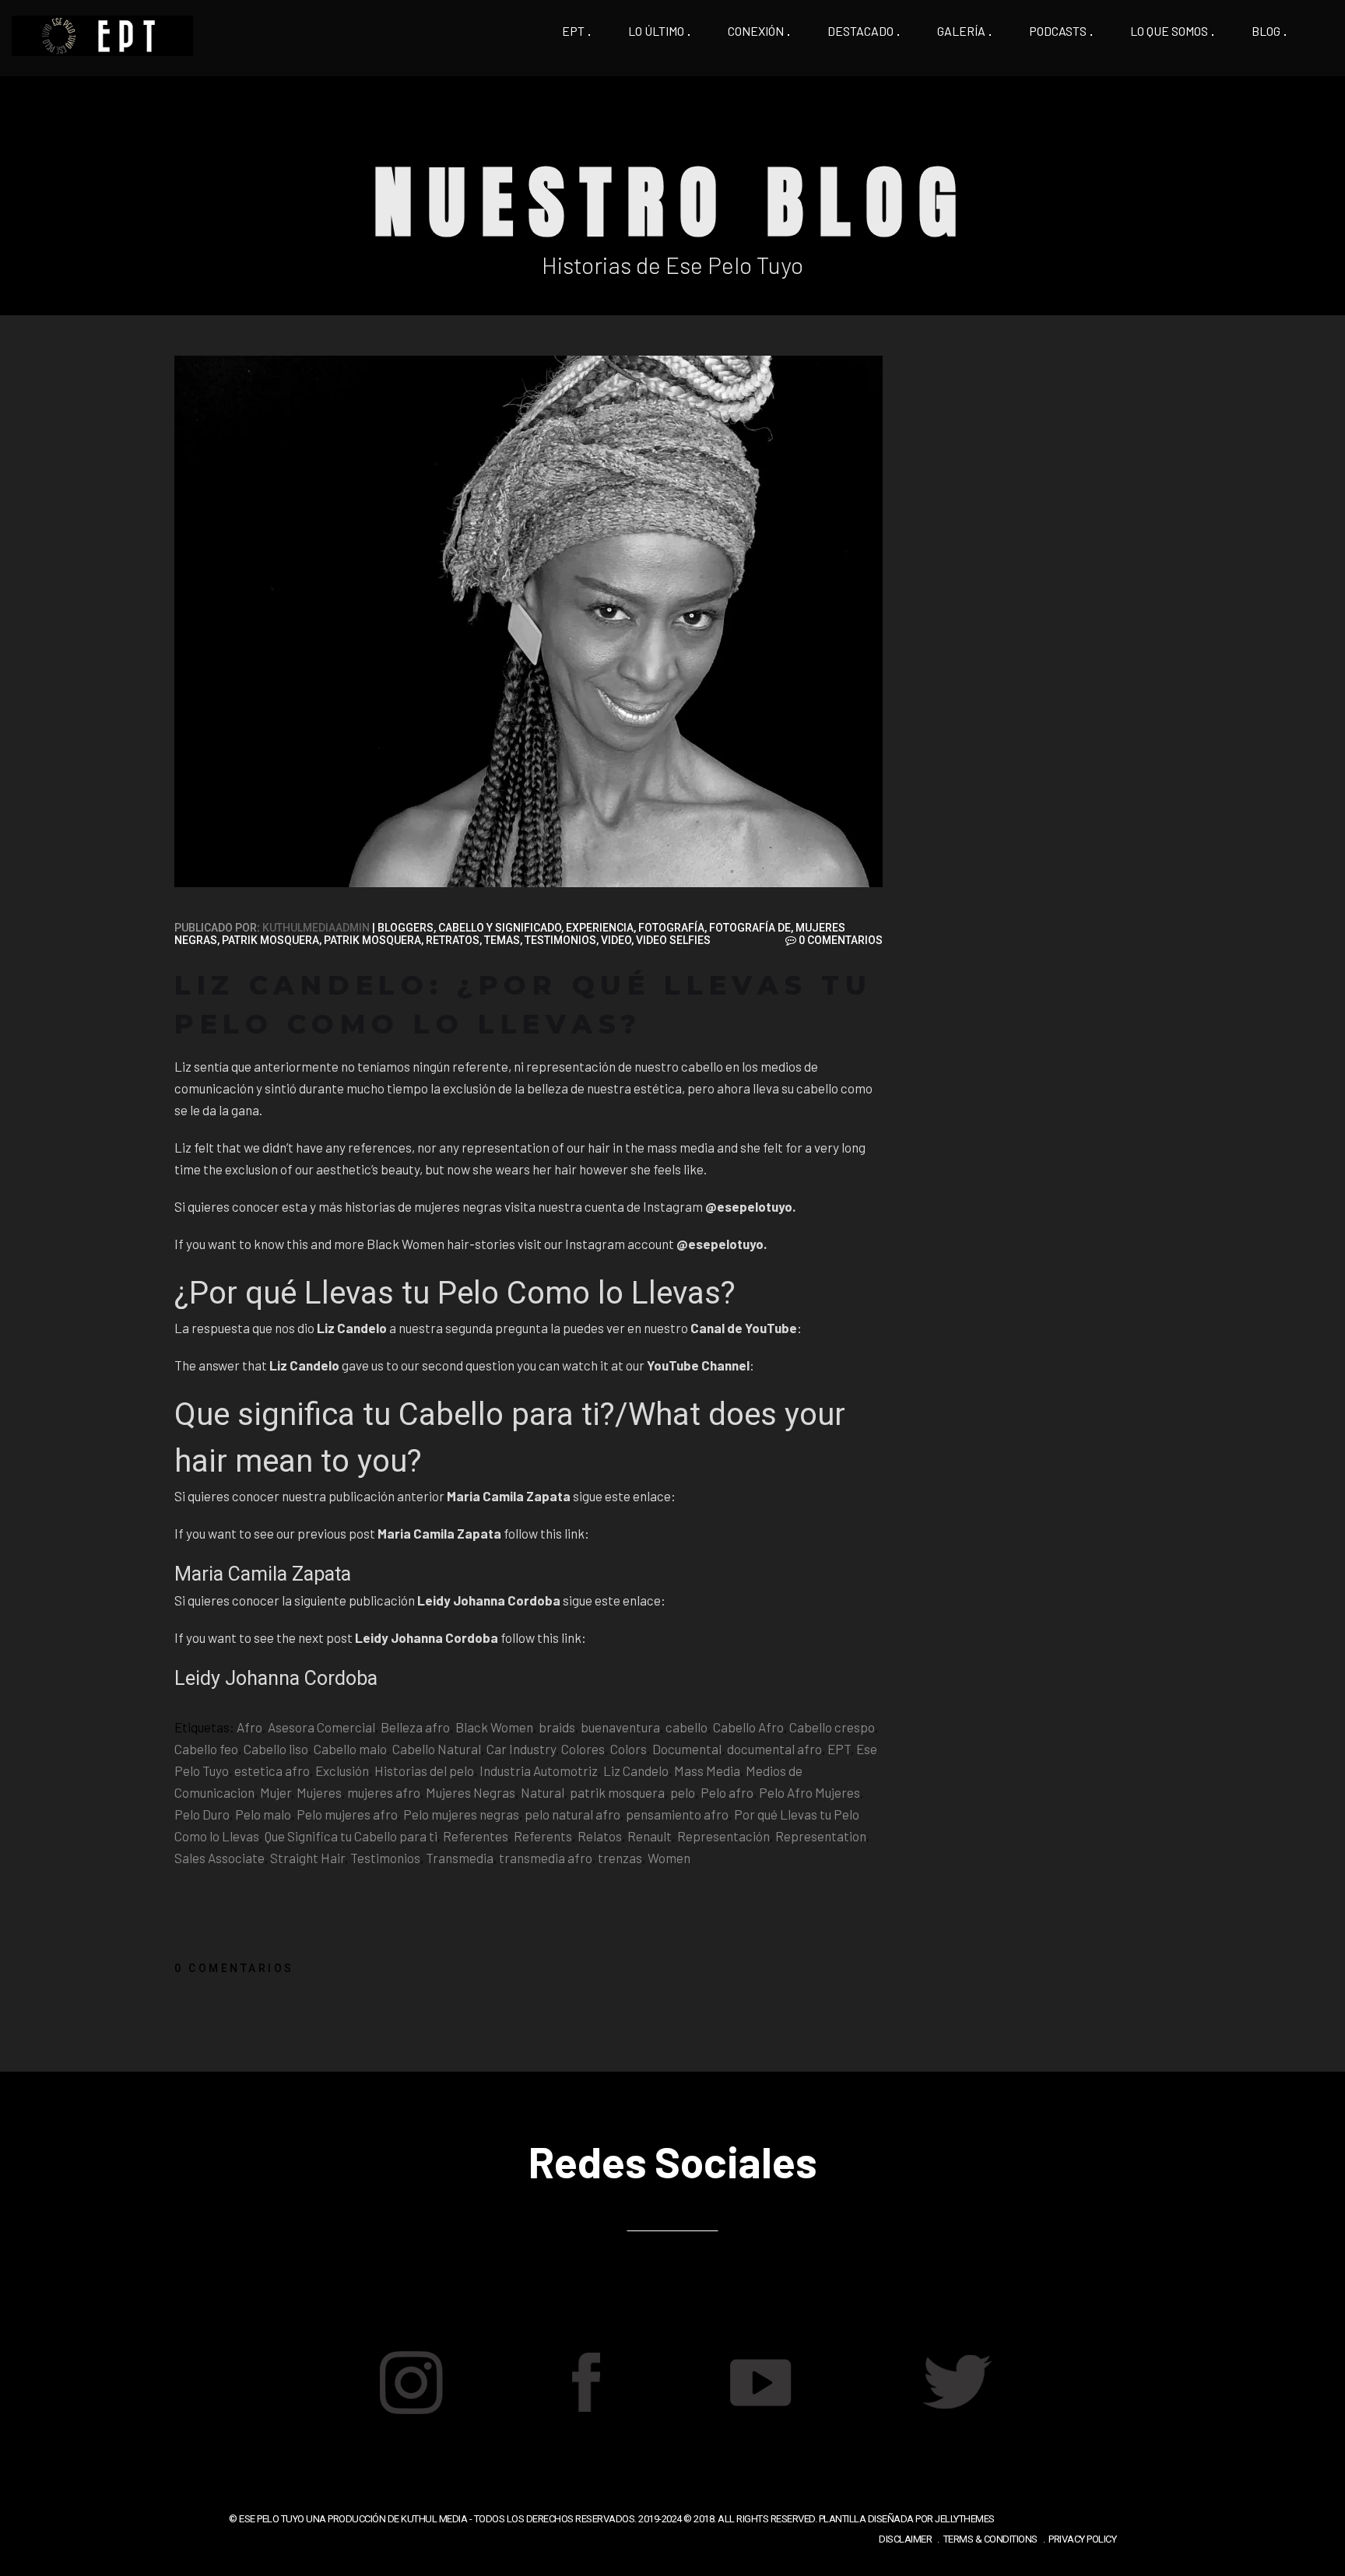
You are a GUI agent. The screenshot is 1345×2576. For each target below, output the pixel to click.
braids (557, 1727)
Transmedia (460, 1858)
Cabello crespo (832, 1727)
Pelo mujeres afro (347, 1814)
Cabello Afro (748, 1727)
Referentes (476, 1836)
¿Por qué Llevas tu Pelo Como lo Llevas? (455, 1293)
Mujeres (319, 1792)
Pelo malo (263, 1814)
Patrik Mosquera (270, 940)
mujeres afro (384, 1792)
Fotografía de (750, 928)
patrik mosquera (617, 1792)
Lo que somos (1169, 31)
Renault (650, 1836)
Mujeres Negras (471, 1792)
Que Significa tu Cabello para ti (351, 1836)
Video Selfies (673, 940)
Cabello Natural (437, 1749)
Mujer (276, 1792)
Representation (821, 1836)
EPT (573, 31)
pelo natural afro (572, 1814)
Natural (543, 1792)
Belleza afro (415, 1727)
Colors (629, 1749)
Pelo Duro (202, 1814)
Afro (249, 1727)
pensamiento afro (677, 1814)
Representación (723, 1836)
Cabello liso (276, 1749)
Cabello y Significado (500, 928)
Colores (583, 1749)
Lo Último (656, 31)
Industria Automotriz (539, 1771)
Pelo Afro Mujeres (809, 1792)
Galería (961, 31)
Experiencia (600, 928)
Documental (687, 1749)
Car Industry (521, 1749)
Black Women (494, 1727)
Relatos (600, 1836)
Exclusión (342, 1771)
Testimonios (560, 940)
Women (669, 1858)
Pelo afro (727, 1792)
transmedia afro (546, 1858)
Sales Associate (219, 1858)
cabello (687, 1727)
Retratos (453, 940)
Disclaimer (905, 2539)
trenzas (620, 1858)
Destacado (860, 31)
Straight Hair (307, 1858)
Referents (543, 1836)
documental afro (774, 1749)
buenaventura (620, 1727)
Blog (1266, 31)
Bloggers (406, 928)
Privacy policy (1082, 2539)
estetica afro (272, 1771)
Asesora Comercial (321, 1727)
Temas (502, 940)
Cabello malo (350, 1749)
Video (616, 940)
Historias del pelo (424, 1771)
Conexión (756, 31)
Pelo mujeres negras (461, 1814)
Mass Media (707, 1771)
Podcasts (1058, 31)
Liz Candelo (636, 1771)
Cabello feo (206, 1749)
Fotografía (671, 928)
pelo (683, 1792)
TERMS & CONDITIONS (990, 2539)
